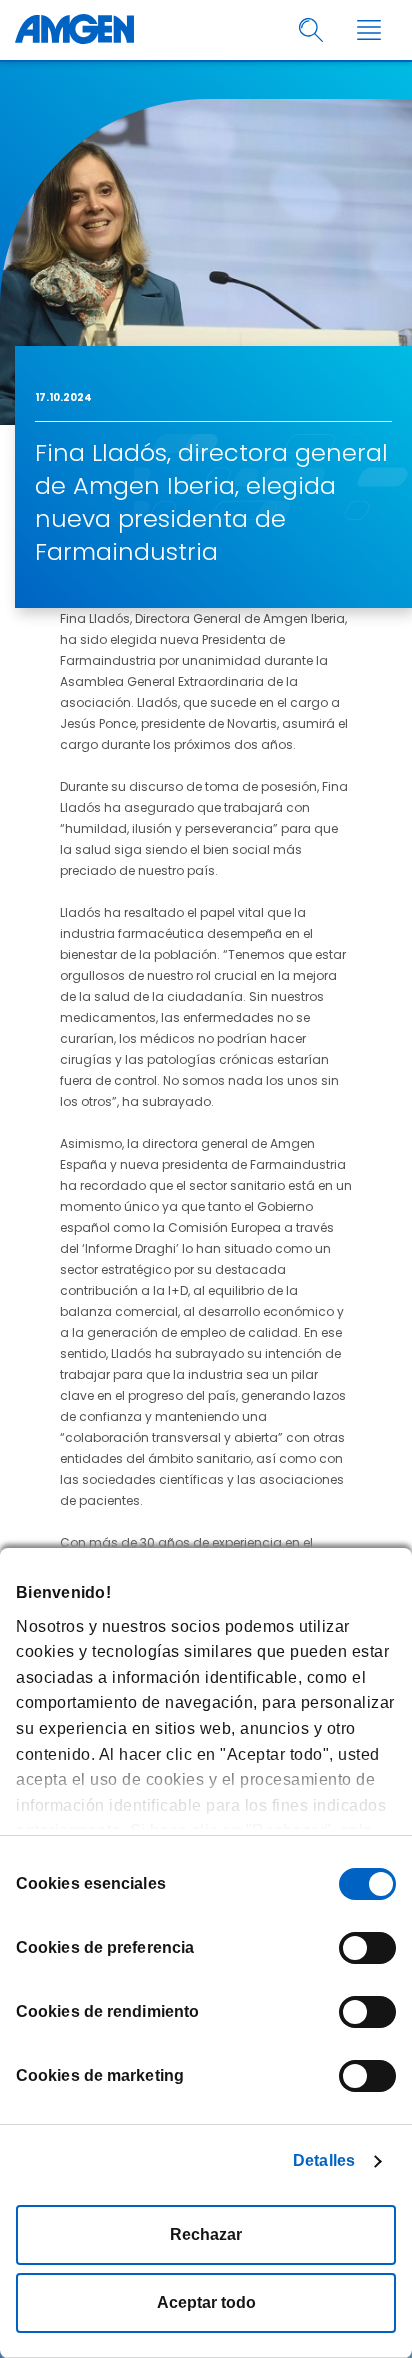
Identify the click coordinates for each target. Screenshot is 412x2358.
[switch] (367, 1948)
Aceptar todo (206, 2302)
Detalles (324, 2160)
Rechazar (206, 2234)
